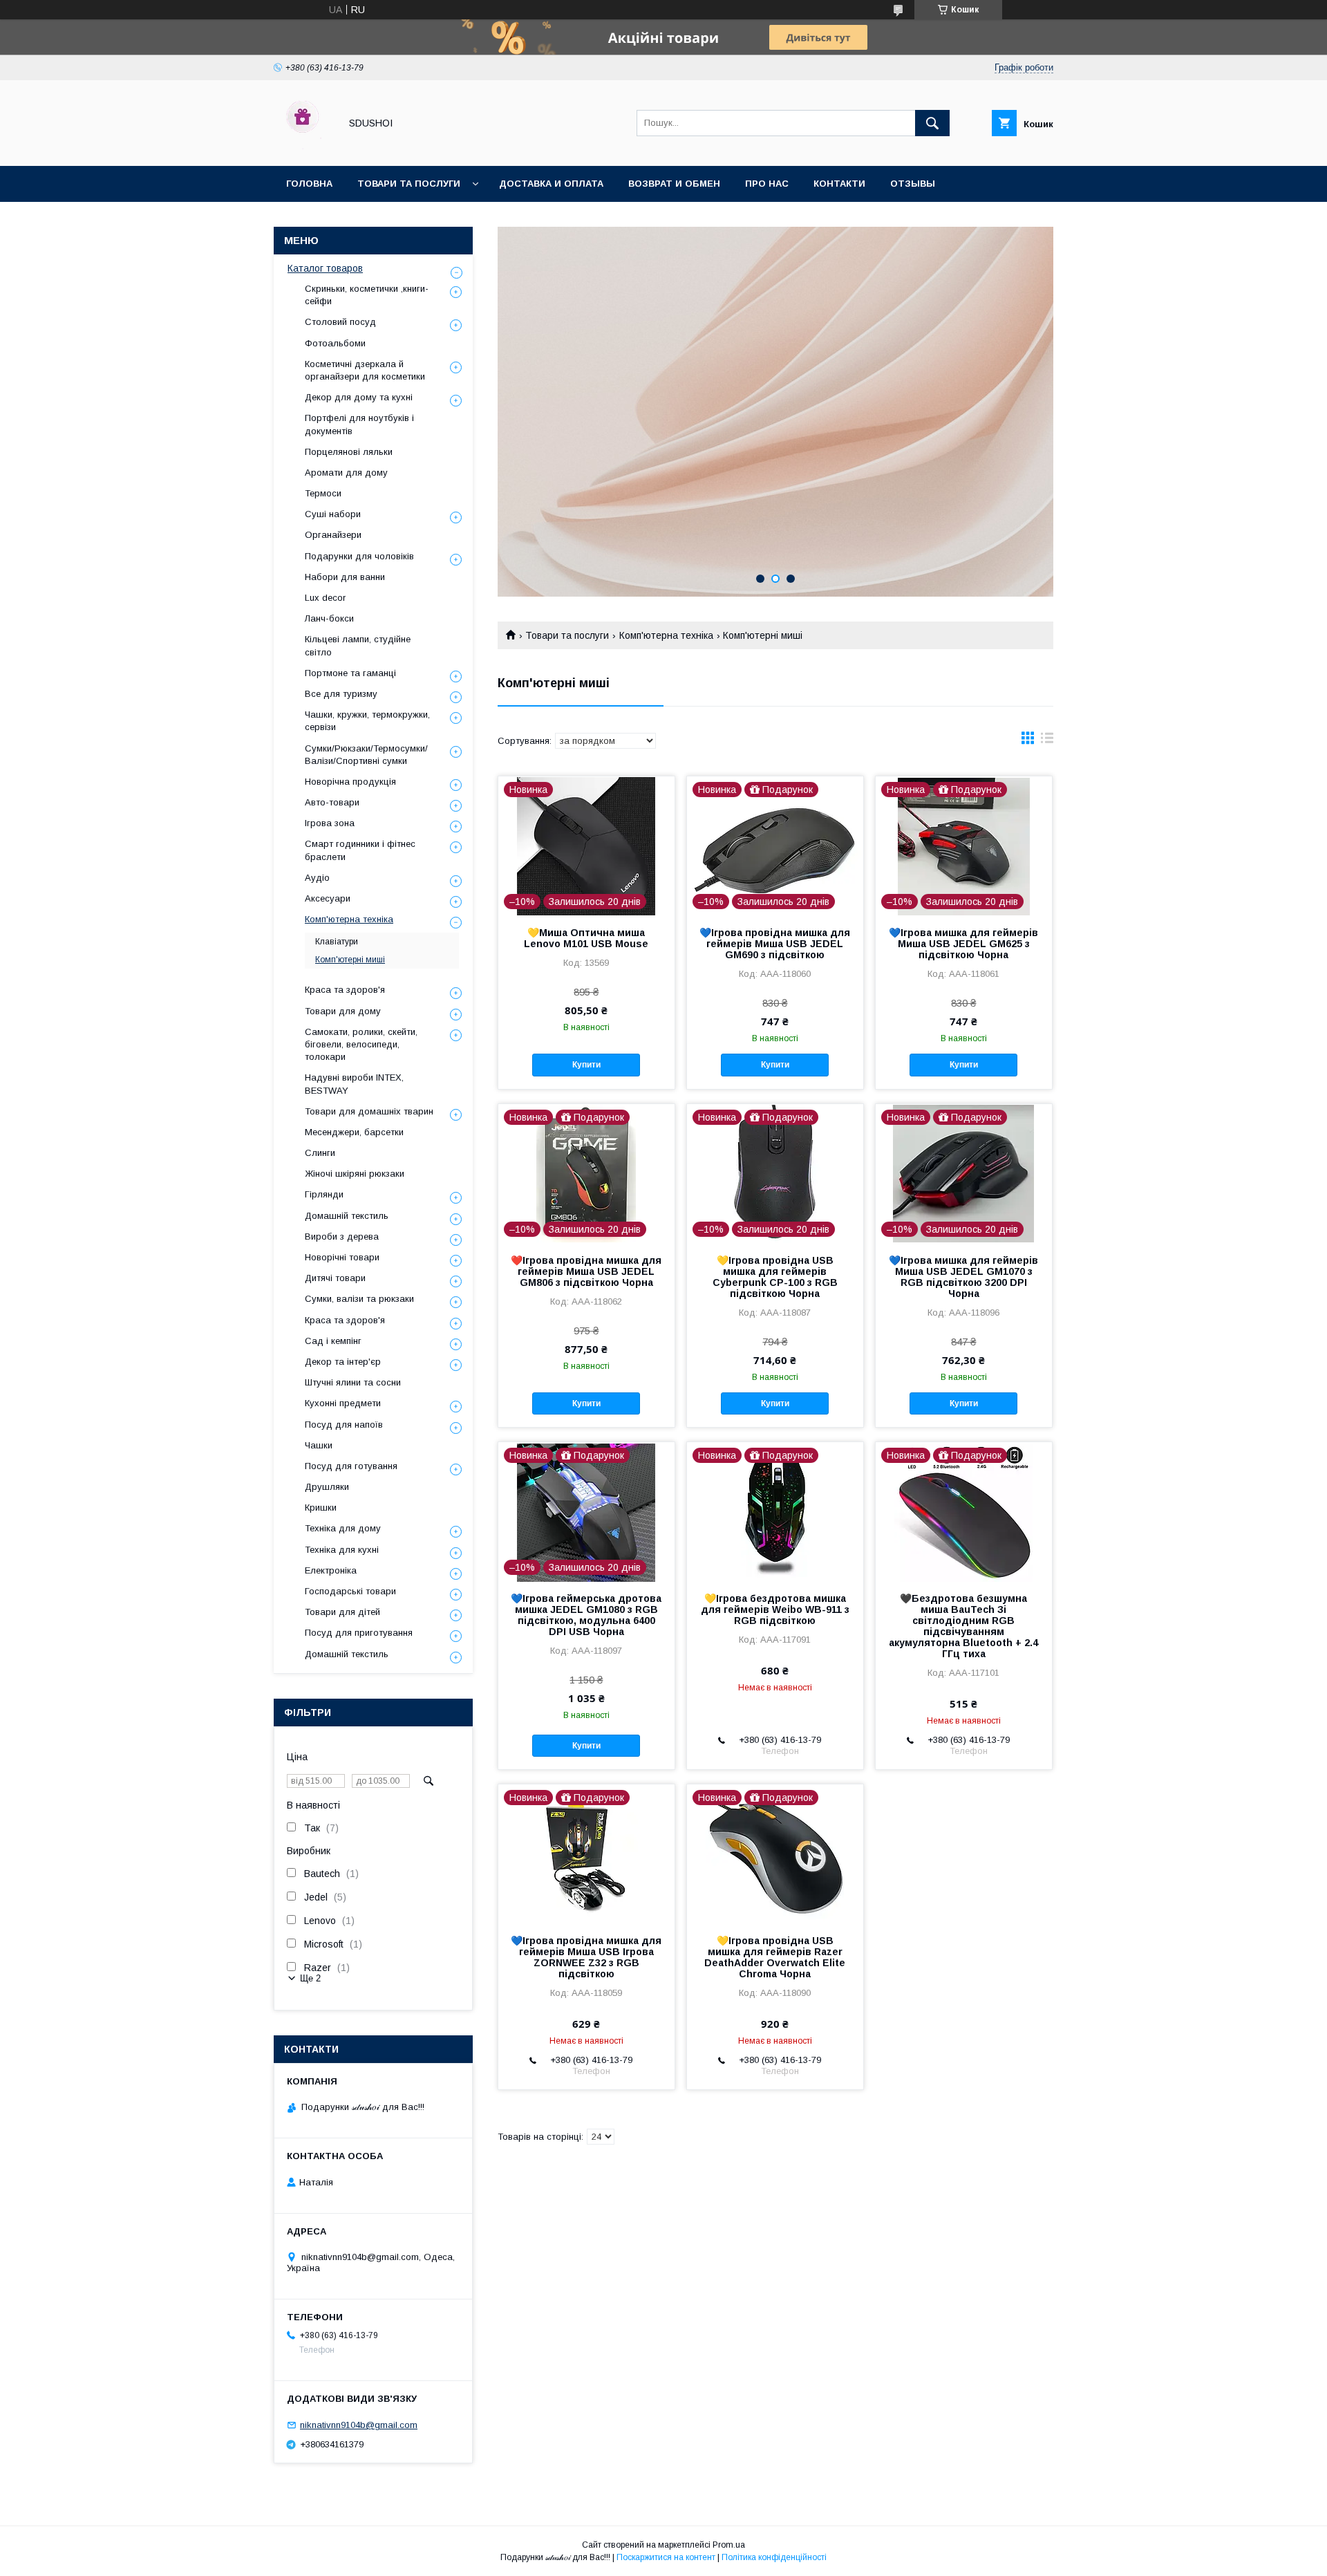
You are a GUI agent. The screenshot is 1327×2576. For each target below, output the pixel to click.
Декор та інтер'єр (343, 1362)
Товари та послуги (409, 184)
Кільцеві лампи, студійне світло (358, 645)
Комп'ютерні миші (350, 960)
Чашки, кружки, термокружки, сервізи (367, 721)
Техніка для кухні (342, 1550)
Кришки (321, 1508)
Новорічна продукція (350, 782)
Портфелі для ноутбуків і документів (359, 424)
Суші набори (333, 514)
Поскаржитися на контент (666, 2557)
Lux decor (325, 598)
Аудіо (317, 878)
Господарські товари (350, 1591)
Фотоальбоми (335, 343)
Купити (586, 1065)
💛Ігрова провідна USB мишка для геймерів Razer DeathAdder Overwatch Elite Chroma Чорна (775, 1957)
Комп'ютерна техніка (666, 635)
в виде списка (1047, 741)
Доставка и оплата (551, 184)
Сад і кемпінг (333, 1341)
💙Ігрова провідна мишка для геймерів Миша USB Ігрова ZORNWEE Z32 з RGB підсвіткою (586, 1957)
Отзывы (913, 184)
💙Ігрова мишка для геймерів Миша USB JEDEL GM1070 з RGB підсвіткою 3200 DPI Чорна (963, 1277)
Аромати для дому (346, 473)
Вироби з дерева (342, 1236)
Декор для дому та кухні (359, 397)
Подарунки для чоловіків (359, 556)
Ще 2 (310, 1978)
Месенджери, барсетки (354, 1132)
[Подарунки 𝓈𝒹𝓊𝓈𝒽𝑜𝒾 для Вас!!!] (303, 148)
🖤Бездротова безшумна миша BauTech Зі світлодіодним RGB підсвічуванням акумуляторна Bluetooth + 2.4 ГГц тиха (963, 1626)
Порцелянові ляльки (349, 452)
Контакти (839, 184)
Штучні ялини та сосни (353, 1382)
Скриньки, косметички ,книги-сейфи (367, 295)
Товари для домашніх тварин (369, 1111)
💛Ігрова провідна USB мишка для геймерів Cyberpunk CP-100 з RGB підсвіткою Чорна (775, 1277)
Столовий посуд (340, 322)
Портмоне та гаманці (350, 673)
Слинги (320, 1153)
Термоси (323, 493)
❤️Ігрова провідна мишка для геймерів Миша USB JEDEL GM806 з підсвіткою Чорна (586, 1271)
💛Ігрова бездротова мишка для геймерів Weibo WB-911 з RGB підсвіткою (775, 1609)
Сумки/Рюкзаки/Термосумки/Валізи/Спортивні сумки (366, 755)
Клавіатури (337, 942)
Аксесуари (328, 898)
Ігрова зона (330, 823)
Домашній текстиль (347, 1216)
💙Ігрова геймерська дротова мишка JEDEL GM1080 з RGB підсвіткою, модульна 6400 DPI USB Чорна (586, 1615)
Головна (309, 184)
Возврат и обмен (674, 184)
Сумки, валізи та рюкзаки (359, 1299)
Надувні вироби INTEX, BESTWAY (354, 1084)
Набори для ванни (345, 577)
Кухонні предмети (343, 1403)
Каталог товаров (325, 268)
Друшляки (327, 1487)
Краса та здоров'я (345, 990)
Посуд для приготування (359, 1633)
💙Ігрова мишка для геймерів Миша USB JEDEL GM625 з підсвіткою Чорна (963, 944)
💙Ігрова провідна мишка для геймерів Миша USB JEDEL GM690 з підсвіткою (775, 944)
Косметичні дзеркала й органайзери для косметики (365, 370)
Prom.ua (729, 2545)
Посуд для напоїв (344, 1425)
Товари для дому (343, 1011)
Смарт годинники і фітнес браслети (360, 850)
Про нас (767, 184)
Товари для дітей (342, 1612)
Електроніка (331, 1570)
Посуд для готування (351, 1466)
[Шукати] (932, 123)
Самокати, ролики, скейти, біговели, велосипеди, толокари (361, 1044)
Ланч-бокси (329, 618)
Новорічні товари (342, 1257)
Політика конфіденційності (774, 2557)
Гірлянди (324, 1194)
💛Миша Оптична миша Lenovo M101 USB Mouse (586, 938)
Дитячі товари (335, 1278)
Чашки (319, 1445)
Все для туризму (341, 694)
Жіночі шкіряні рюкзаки (355, 1174)
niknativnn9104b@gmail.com (359, 2425)
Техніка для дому (343, 1528)
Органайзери (333, 535)
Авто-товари (332, 802)
